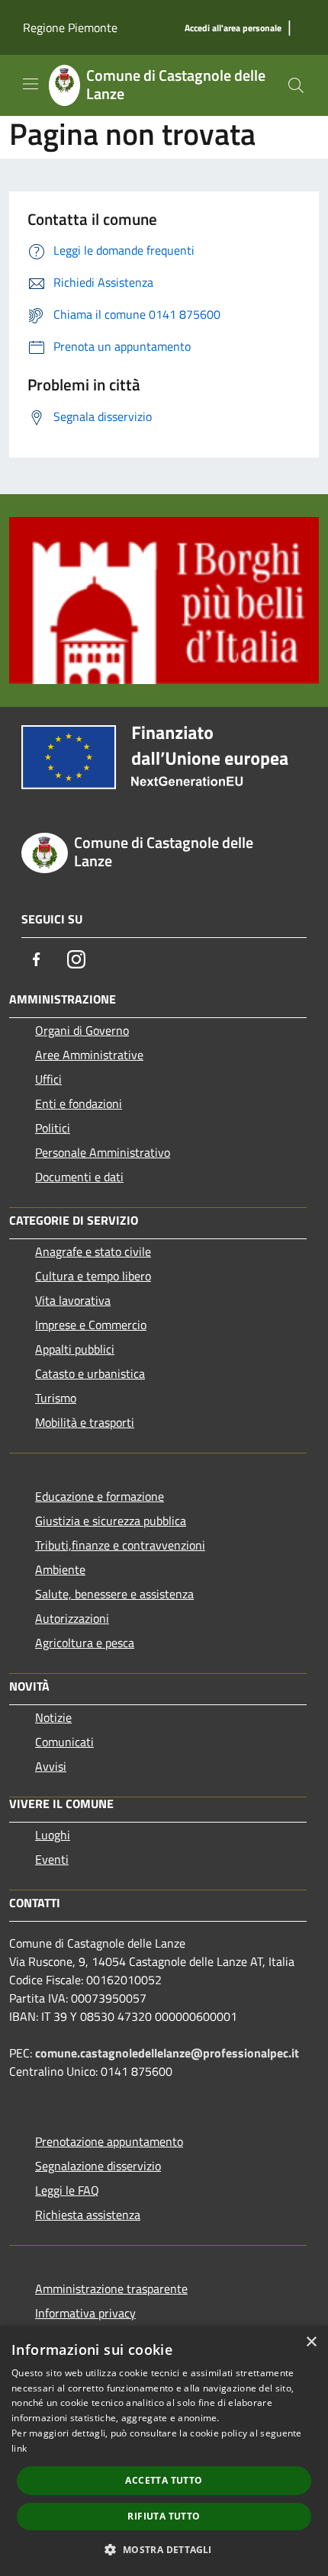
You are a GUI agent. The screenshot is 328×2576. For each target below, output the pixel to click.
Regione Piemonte (70, 27)
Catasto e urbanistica (90, 1373)
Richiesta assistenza (88, 2215)
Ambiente (60, 1569)
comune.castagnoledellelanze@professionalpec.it (167, 2053)
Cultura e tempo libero (93, 1276)
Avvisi (51, 1766)
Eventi (52, 1859)
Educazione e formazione (100, 1496)
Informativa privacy (85, 2313)
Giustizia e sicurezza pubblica (111, 1521)
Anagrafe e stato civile (93, 1251)
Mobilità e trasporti (85, 1422)
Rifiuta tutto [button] (164, 2516)
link (19, 2448)
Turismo (56, 1398)
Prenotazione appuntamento (109, 2141)
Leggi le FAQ (67, 2190)
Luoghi (53, 1835)
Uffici (48, 1079)
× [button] (311, 2342)
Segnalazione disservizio (98, 2166)
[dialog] (164, 2451)
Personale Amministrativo (103, 1152)
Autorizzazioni (72, 1618)
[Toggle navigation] (31, 84)
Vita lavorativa (73, 1300)
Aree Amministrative (89, 1055)
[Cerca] (296, 85)
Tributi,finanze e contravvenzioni (120, 1545)
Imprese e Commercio (91, 1325)
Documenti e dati (79, 1177)
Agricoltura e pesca (85, 1643)
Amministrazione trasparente (111, 2289)
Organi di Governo (82, 1030)
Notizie (53, 1717)
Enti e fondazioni (79, 1103)
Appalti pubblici (75, 1349)
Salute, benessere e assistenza (114, 1594)
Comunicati (64, 1742)
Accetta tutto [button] (164, 2480)
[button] (164, 2549)
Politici (53, 1128)
